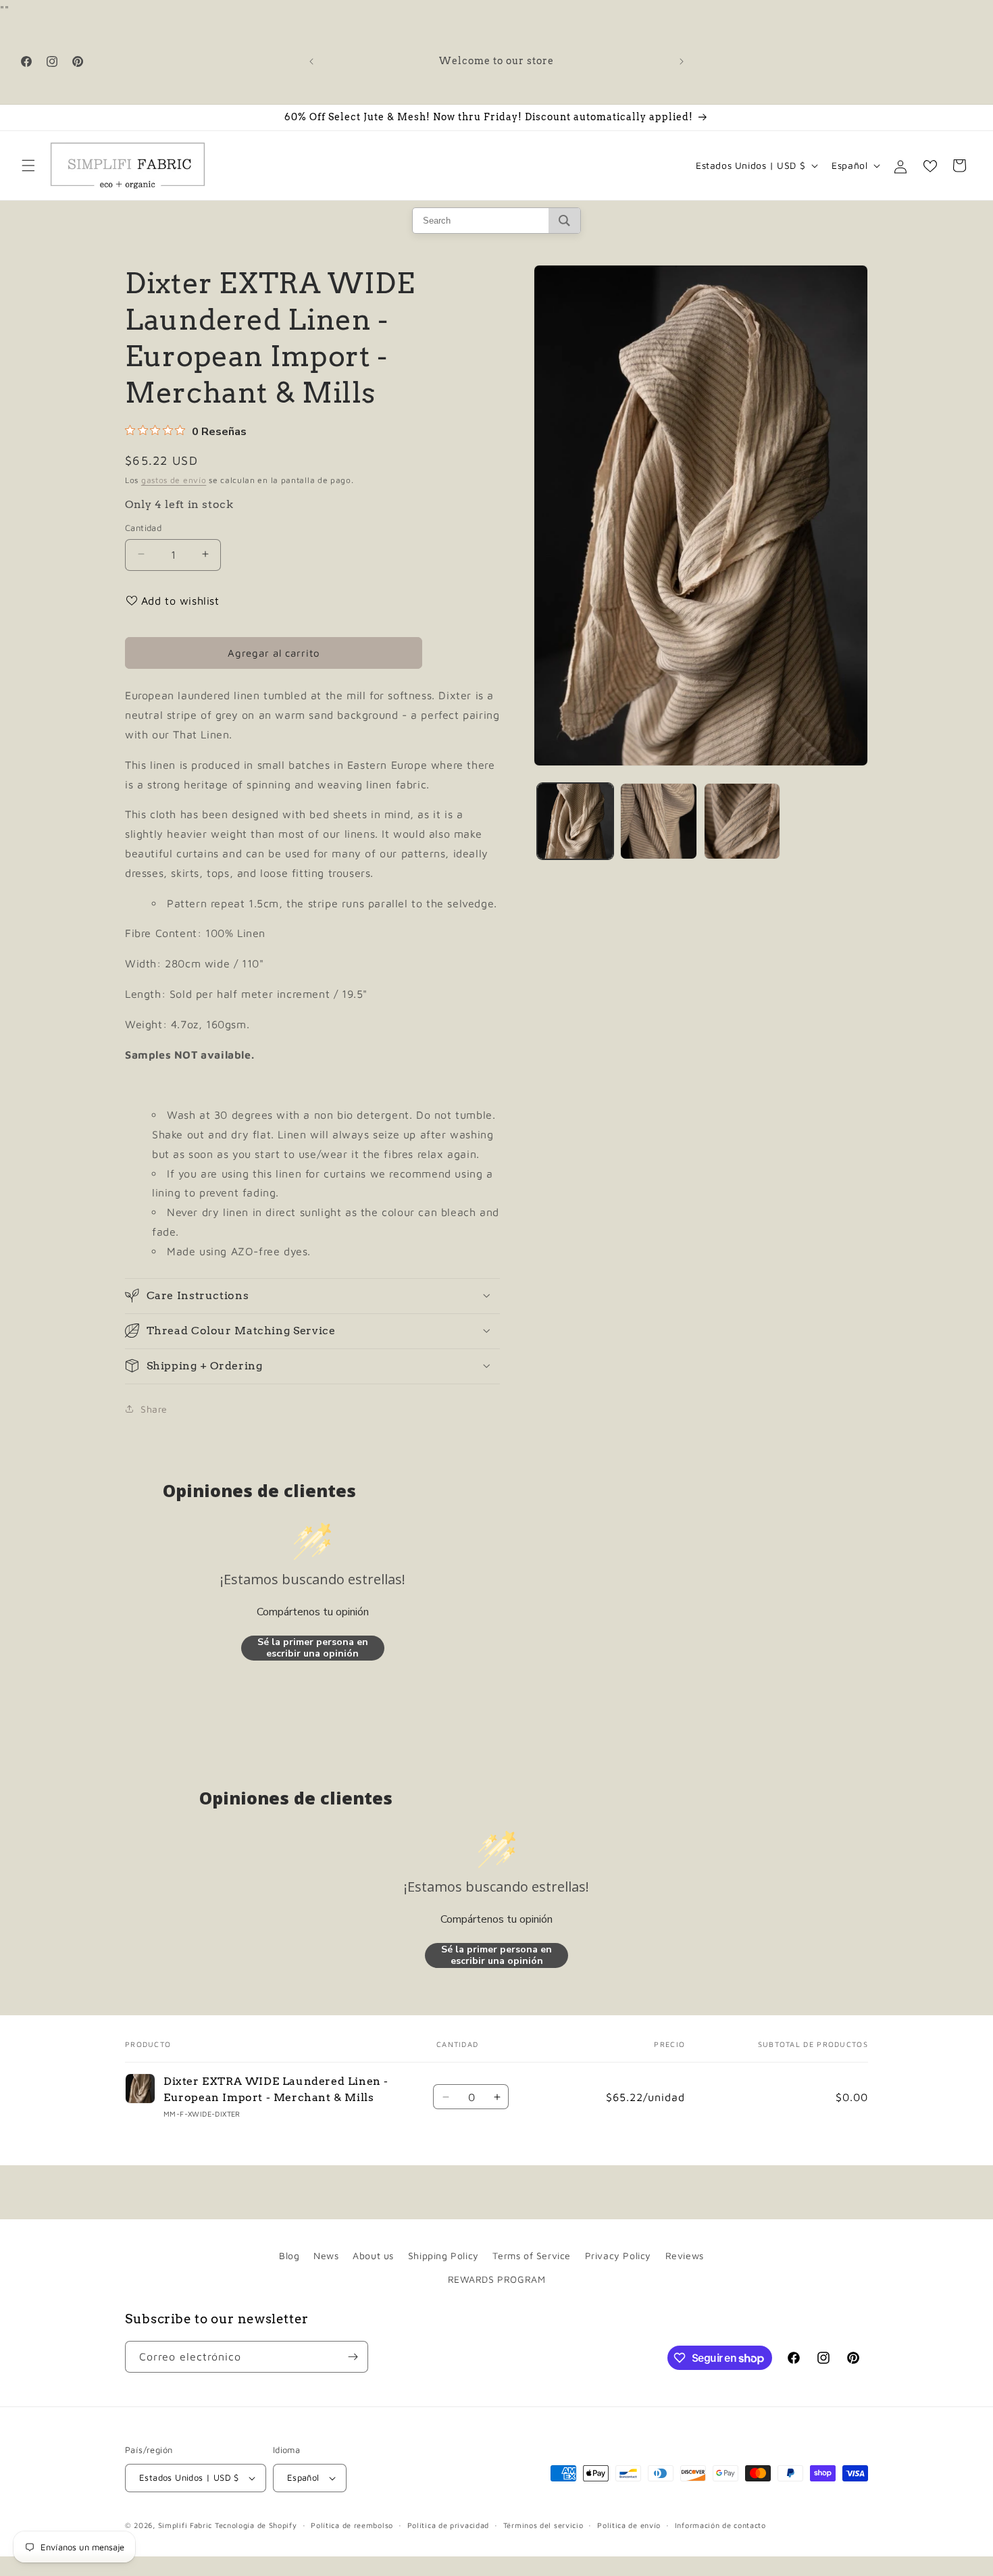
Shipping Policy (443, 2255)
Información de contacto (720, 2525)
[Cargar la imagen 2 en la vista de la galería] (658, 821)
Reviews (685, 2255)
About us (373, 2255)
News (326, 2255)
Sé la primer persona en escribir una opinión (313, 1647)
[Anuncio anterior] (311, 61)
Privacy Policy (618, 2255)
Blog (289, 2255)
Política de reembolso (352, 2525)
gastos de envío (174, 480)
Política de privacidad (448, 2525)
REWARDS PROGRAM (497, 2279)
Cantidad (143, 527)
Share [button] (154, 1408)
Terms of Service (532, 2255)
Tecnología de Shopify (256, 2525)
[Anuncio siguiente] (682, 61)
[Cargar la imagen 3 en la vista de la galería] (742, 821)
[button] (28, 166)
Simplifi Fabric (185, 2525)
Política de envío (629, 2525)
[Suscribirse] (353, 2357)
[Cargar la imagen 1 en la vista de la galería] (575, 821)
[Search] (564, 221)
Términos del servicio (543, 2525)
